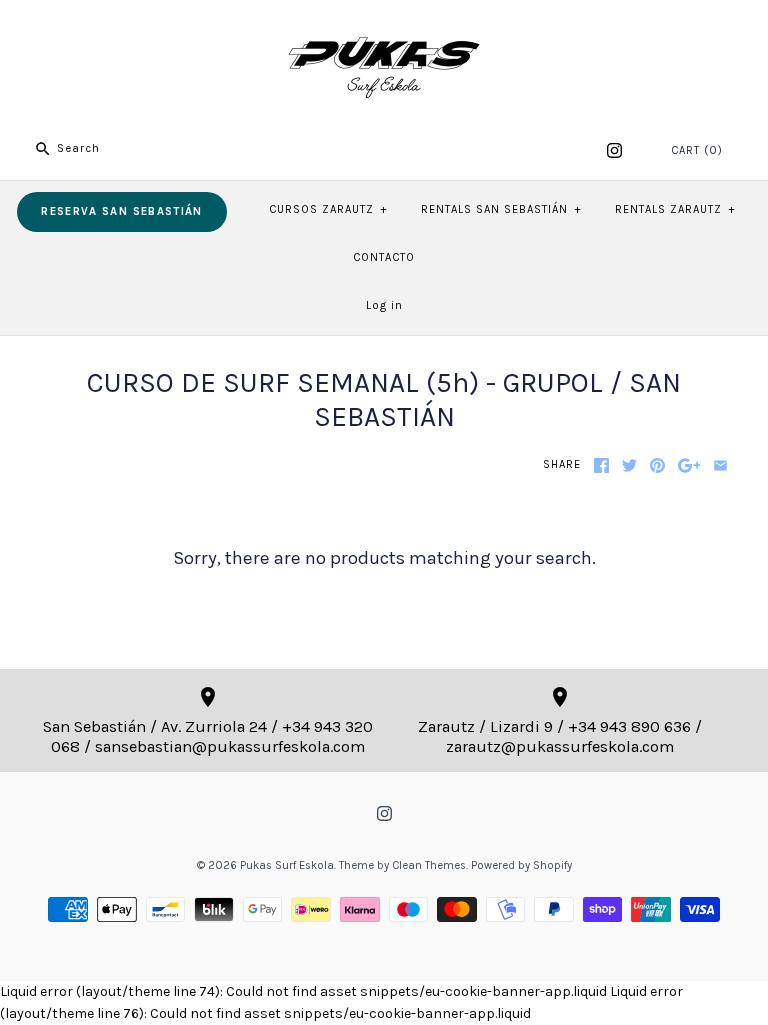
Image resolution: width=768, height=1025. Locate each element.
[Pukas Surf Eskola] (384, 30)
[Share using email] (720, 465)
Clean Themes (429, 865)
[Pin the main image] (657, 465)
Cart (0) (697, 150)
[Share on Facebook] (601, 465)
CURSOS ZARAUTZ (328, 209)
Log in (384, 305)
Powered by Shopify (521, 865)
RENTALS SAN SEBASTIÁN (501, 209)
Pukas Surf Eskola (287, 865)
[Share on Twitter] (629, 465)
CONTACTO (384, 257)
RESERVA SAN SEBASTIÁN (121, 211)
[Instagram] (614, 150)
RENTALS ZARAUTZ (675, 209)
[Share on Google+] (689, 465)
